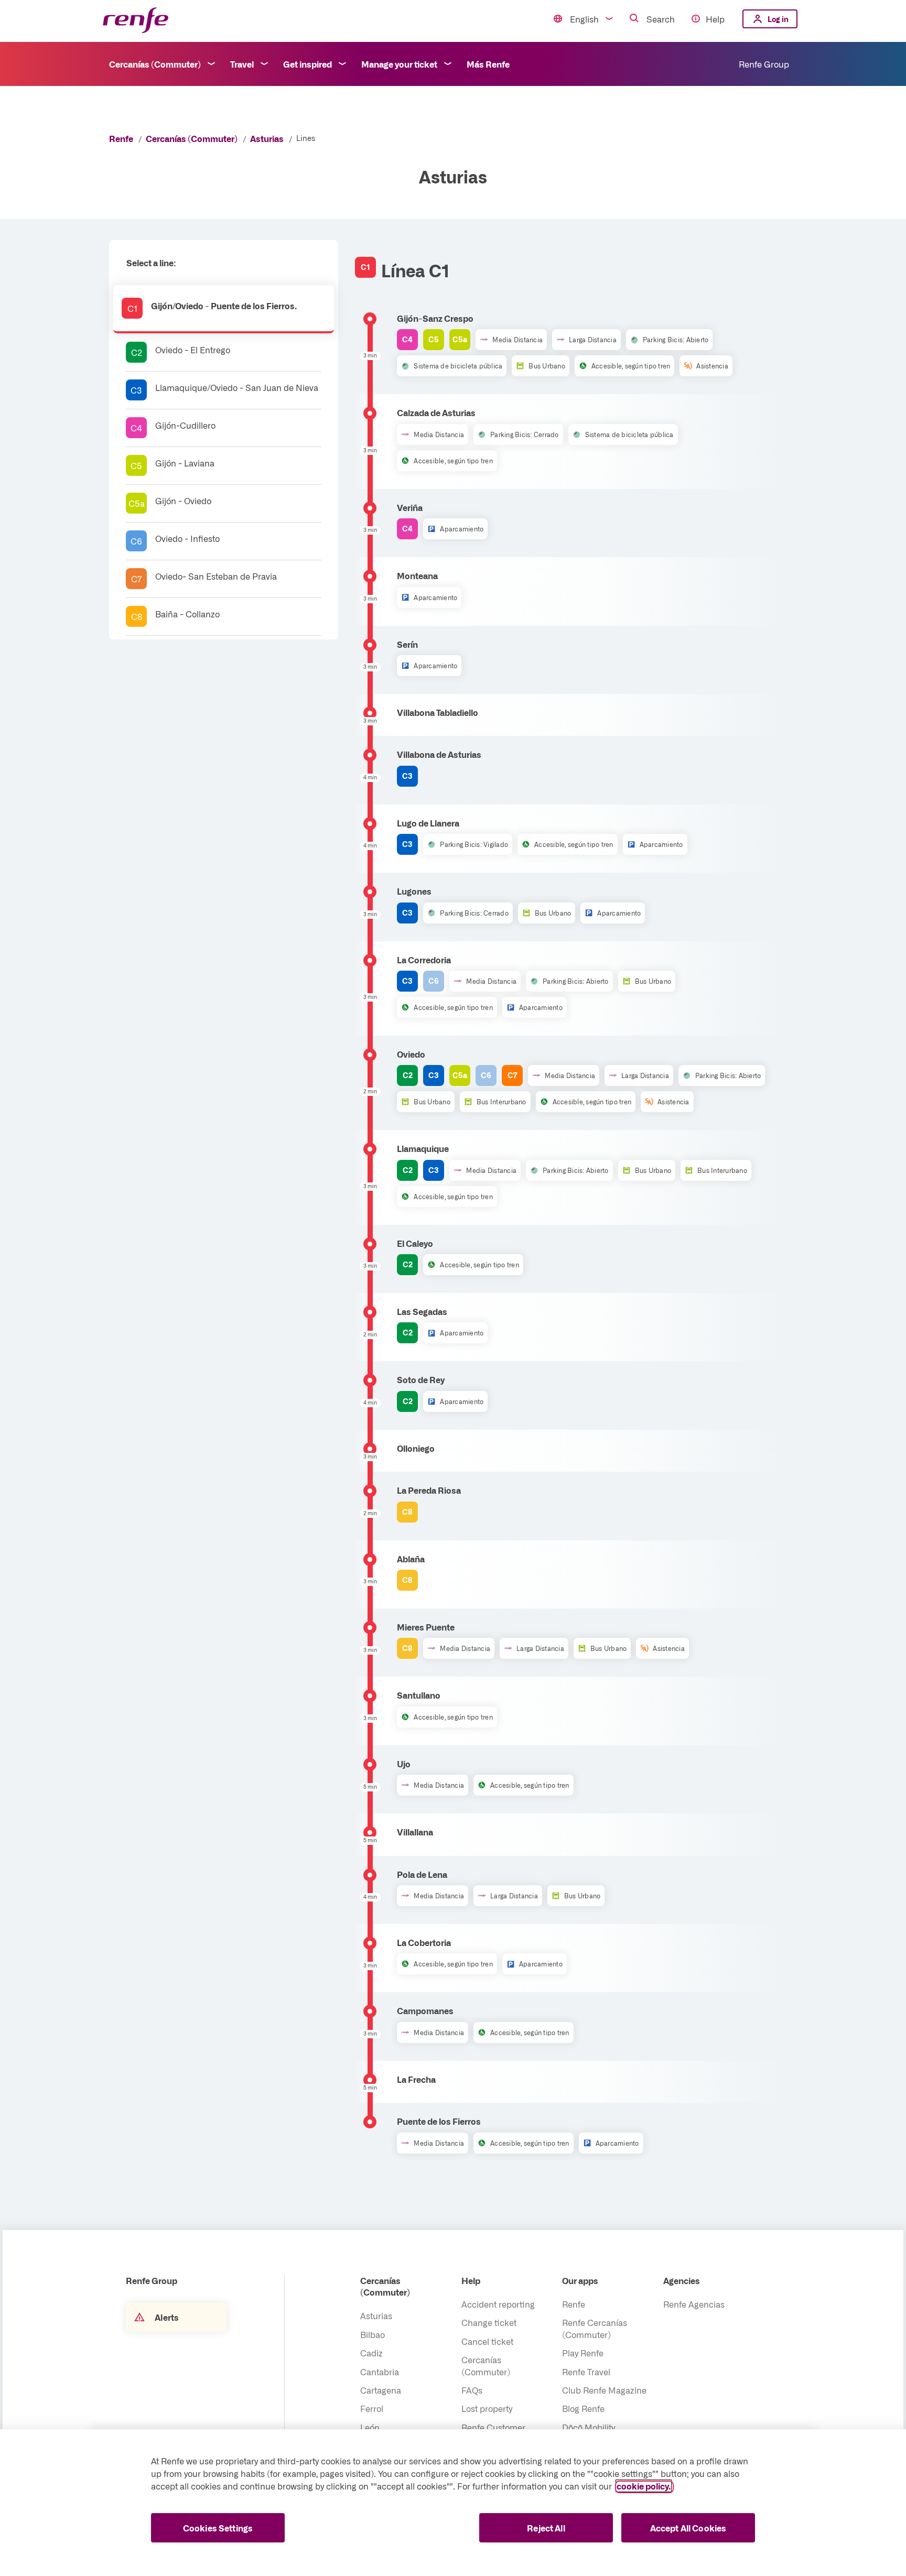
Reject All (546, 2528)
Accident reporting (498, 2304)
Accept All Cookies (688, 2528)
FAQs (472, 2390)
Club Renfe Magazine (604, 2390)
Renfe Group (764, 64)
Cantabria (380, 2372)
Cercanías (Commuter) (155, 64)
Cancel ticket (487, 2341)
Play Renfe (583, 2353)
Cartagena (381, 2390)
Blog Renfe (583, 2408)
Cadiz (371, 2353)
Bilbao (373, 2334)
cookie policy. (644, 2486)
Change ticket (489, 2322)
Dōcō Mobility (589, 2427)
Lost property (487, 2408)
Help (715, 19)
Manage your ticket (399, 64)
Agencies (682, 2280)
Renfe (121, 138)
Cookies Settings (218, 2528)
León (370, 2427)
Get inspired (308, 64)
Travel (242, 64)
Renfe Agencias (694, 2304)
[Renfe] (136, 21)
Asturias (267, 138)
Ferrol (372, 2408)
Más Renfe (488, 64)
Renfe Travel (586, 2372)
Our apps (580, 2280)
